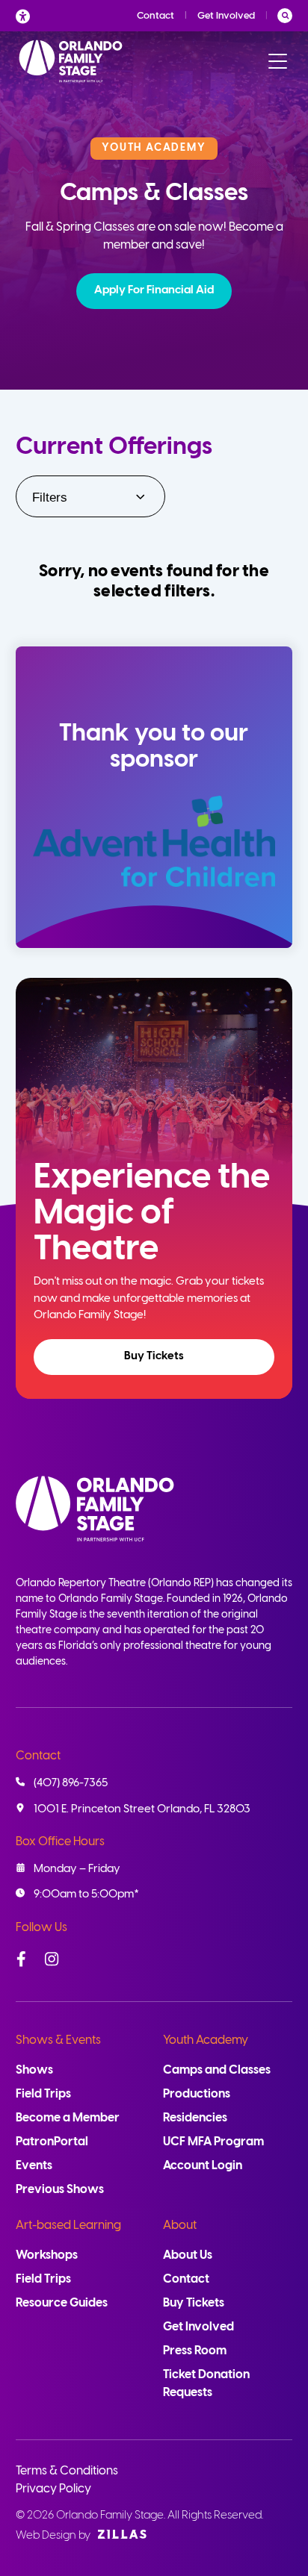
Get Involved (226, 16)
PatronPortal (52, 2142)
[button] (154, 291)
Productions (197, 2094)
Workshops (47, 2255)
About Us (188, 2255)
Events (34, 2166)
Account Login (203, 2166)
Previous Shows (60, 2190)
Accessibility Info (27, 16)
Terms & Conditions (67, 2471)
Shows (34, 2070)
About (180, 2226)
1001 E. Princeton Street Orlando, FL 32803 (142, 1809)
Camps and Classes (217, 2070)
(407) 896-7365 (71, 1783)
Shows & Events (58, 2040)
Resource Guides (62, 2303)
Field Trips (43, 2094)
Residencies (195, 2118)
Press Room (195, 2351)
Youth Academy (206, 2040)
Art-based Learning (68, 2226)
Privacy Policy (53, 2489)
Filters (50, 498)
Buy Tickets (154, 1356)
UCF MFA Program (213, 2142)
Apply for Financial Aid (154, 290)
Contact (155, 16)
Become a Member (68, 2118)
